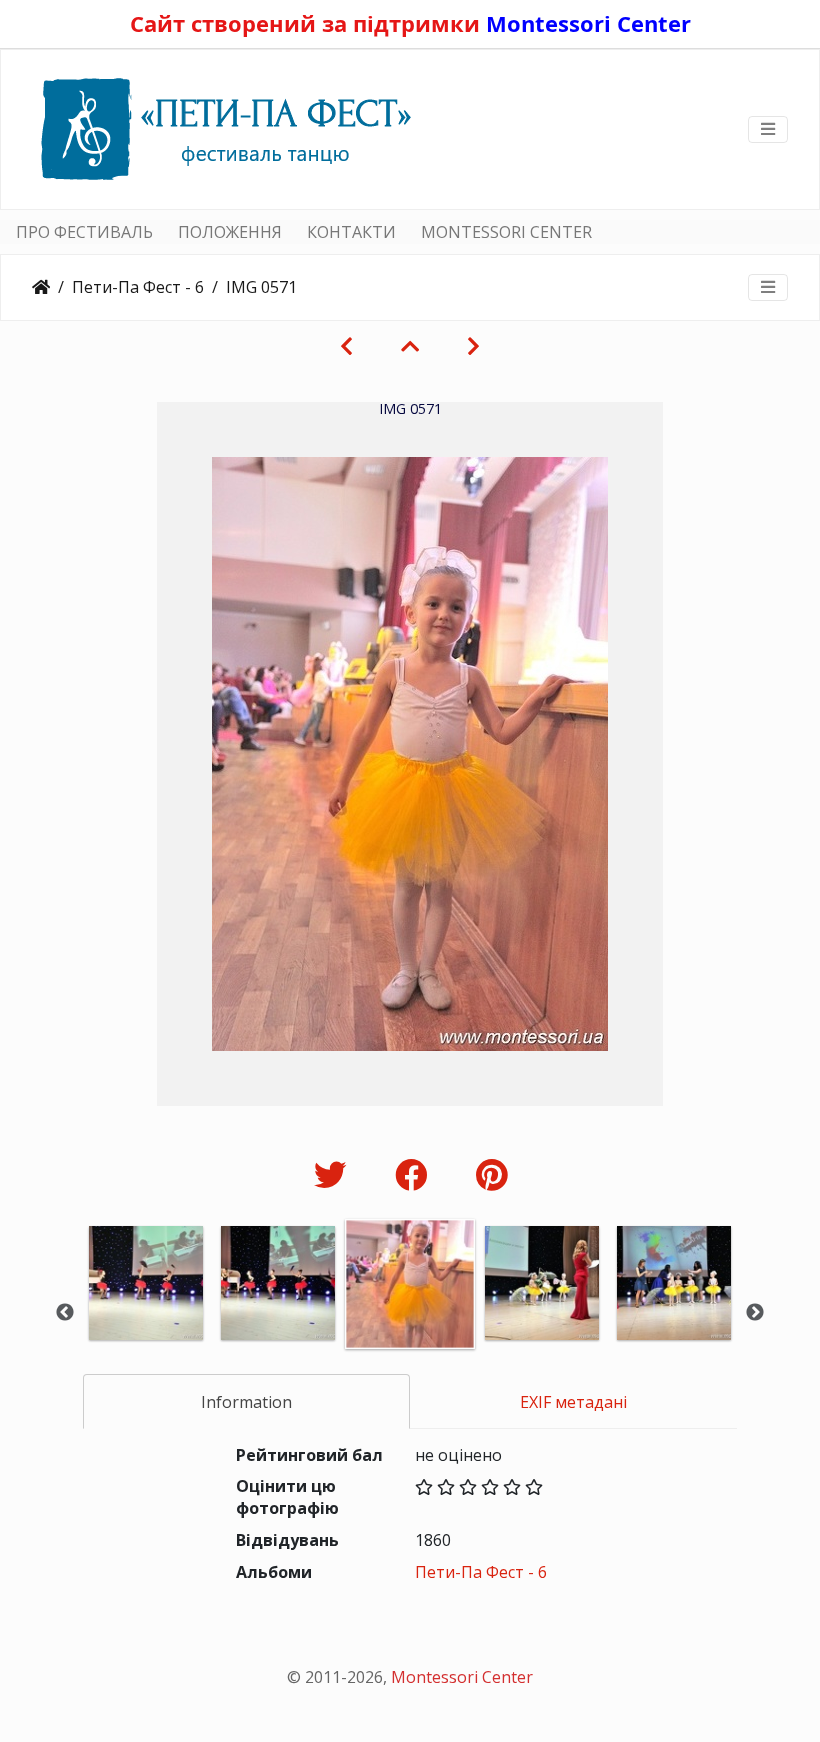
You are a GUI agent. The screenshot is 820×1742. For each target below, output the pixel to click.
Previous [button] (65, 1313)
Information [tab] (246, 1402)
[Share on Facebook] (415, 1174)
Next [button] (755, 1313)
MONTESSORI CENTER (506, 232)
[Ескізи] (410, 346)
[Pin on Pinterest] (491, 1174)
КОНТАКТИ (351, 232)
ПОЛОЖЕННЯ (230, 232)
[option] (146, 1310)
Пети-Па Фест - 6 (138, 287)
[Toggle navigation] (768, 129)
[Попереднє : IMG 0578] (346, 346)
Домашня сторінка (41, 287)
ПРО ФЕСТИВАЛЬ (84, 232)
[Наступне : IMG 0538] (473, 346)
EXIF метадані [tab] (573, 1402)
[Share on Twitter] (334, 1174)
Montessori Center (588, 23)
